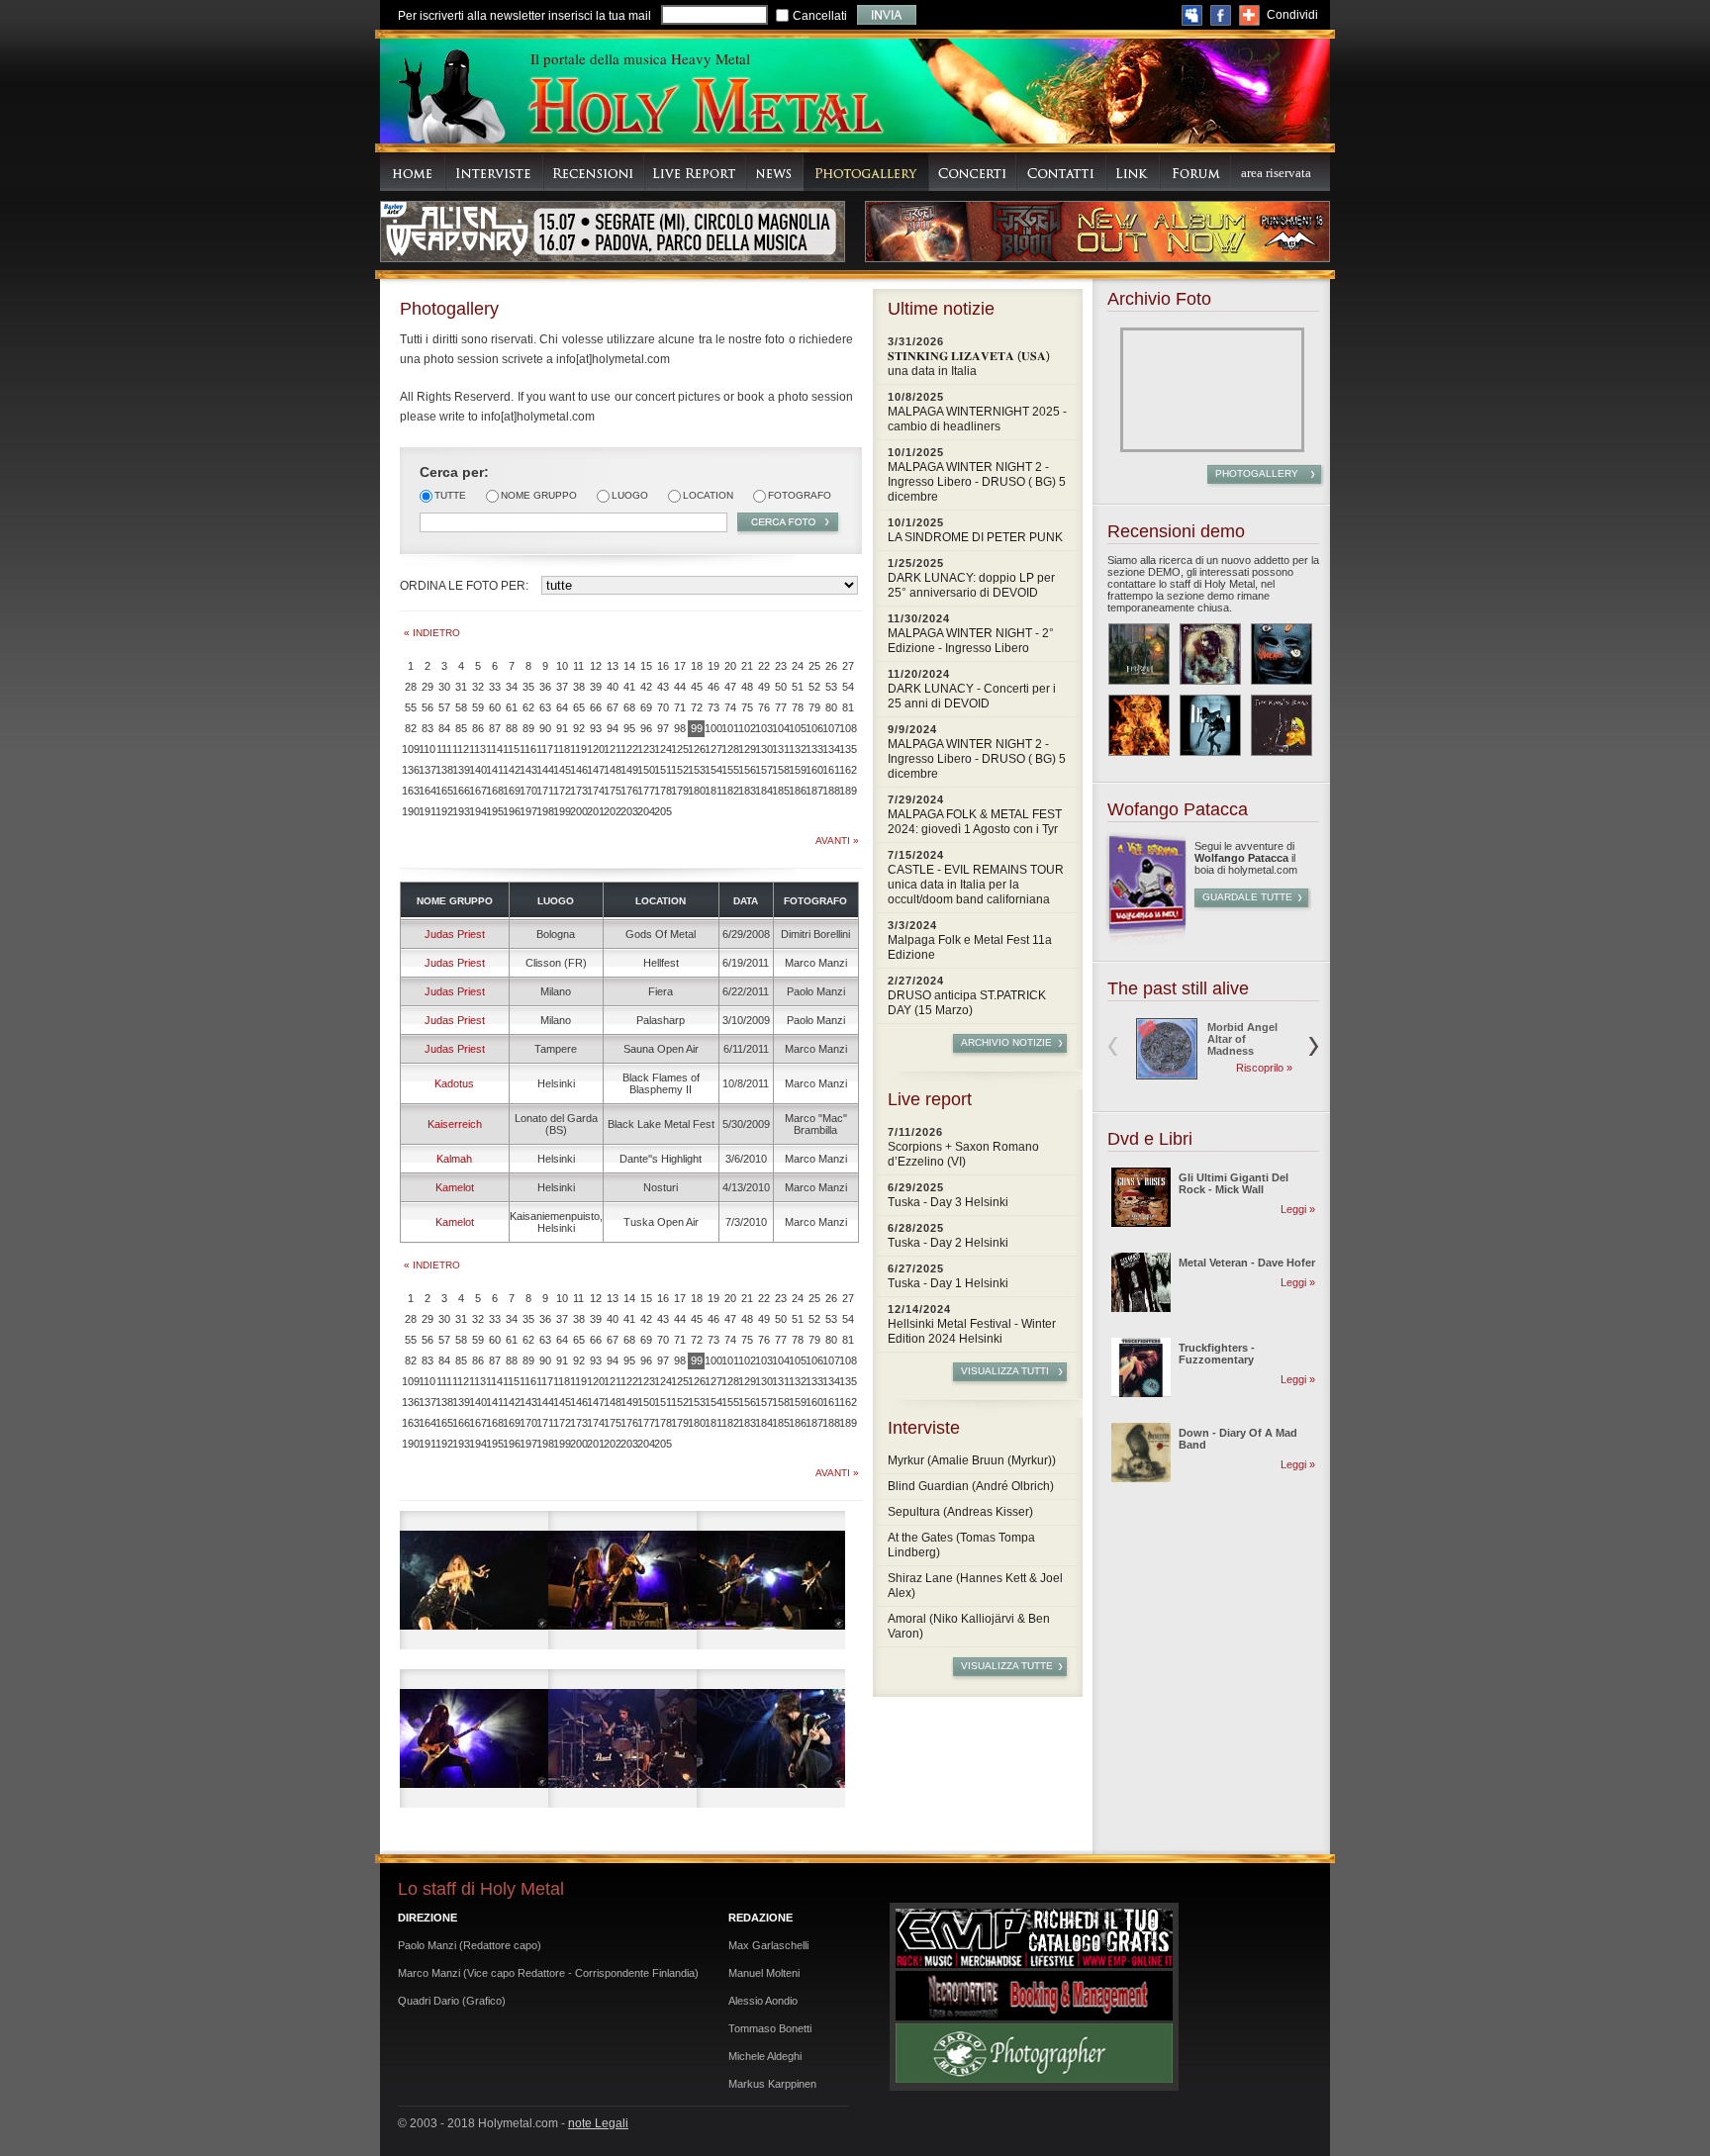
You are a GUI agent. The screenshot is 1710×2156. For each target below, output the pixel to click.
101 (730, 728)
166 (461, 791)
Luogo (630, 495)
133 (814, 749)
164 (427, 791)
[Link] (1133, 172)
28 (411, 687)
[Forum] (1195, 172)
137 (427, 770)
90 (545, 728)
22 (764, 666)
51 (798, 687)
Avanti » (837, 841)
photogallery (1257, 473)
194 (477, 811)
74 (730, 707)
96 (646, 728)
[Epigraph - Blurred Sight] (1139, 654)
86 (478, 728)
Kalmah (454, 1159)
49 (764, 687)
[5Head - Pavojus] (1282, 654)
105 (797, 728)
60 (495, 707)
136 (410, 770)
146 (578, 770)
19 (713, 666)
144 (545, 770)
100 (713, 728)
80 (831, 707)
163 (410, 791)
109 (410, 749)
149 (629, 770)
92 (579, 728)
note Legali (598, 2123)
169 (511, 791)
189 (848, 791)
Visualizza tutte (1007, 1666)
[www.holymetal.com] (705, 108)
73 (713, 707)
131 (780, 749)
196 (511, 811)
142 (511, 770)
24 (798, 666)
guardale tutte (1247, 897)
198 (545, 811)
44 (680, 687)
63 (545, 707)
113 (477, 749)
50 (781, 687)
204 (646, 811)
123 (646, 749)
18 (697, 666)
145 (562, 770)
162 (848, 770)
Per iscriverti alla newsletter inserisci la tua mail (524, 16)
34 (512, 687)
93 (596, 728)
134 (831, 749)
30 (444, 687)
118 (562, 749)
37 (562, 687)
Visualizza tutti (1005, 1371)
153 (696, 770)
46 (713, 687)
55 (411, 707)
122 (629, 749)
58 (461, 707)
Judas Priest (455, 934)
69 (646, 707)
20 (730, 666)
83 (427, 728)
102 (747, 728)
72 (697, 707)
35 (528, 687)
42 (646, 687)
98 (680, 728)
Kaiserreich (455, 1124)
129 (747, 749)
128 (730, 749)
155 (730, 770)
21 (747, 666)
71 (680, 707)
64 (562, 707)
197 (528, 811)
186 (797, 791)
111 (444, 749)
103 (763, 728)
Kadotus (454, 1083)
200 (578, 811)
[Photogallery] (866, 172)
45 (697, 687)
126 (696, 749)
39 (596, 687)
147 (595, 770)
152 (679, 770)
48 (747, 687)
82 (411, 728)
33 (495, 687)
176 (629, 791)
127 (713, 749)
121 (612, 749)
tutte (450, 495)
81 (848, 707)
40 (613, 687)
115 (511, 749)
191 (427, 811)
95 (629, 728)
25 (814, 666)
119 (578, 749)
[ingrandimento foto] (474, 1580)
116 (528, 749)
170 (528, 791)
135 (848, 749)
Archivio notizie (1006, 1042)
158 (780, 770)
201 (595, 811)
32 (478, 687)
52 (814, 687)
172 (562, 791)
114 (494, 749)
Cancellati (820, 16)
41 (629, 687)
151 (663, 770)
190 (410, 811)
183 (747, 791)
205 (663, 811)
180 (696, 791)
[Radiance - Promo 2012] (1210, 654)
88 (512, 728)
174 (595, 791)
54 (848, 687)
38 (579, 687)
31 (461, 687)
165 (444, 791)
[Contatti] (1061, 172)
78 (798, 707)
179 (679, 791)
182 (730, 791)
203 (629, 811)
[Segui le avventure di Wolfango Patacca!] (1146, 941)
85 (461, 728)
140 (477, 770)
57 (444, 707)
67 (613, 707)
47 (730, 687)
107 (831, 728)
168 (494, 791)
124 (663, 749)
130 (763, 749)
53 (831, 687)
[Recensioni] (594, 172)
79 (814, 707)
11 (578, 666)
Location (708, 495)
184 (763, 791)
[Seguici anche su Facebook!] (1221, 15)
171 (545, 791)
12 (596, 666)
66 (596, 707)
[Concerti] (973, 172)
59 (478, 707)
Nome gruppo (539, 495)
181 (713, 791)
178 (663, 791)
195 (494, 811)
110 (427, 749)
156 (747, 770)
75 (747, 707)
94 (613, 728)
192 (444, 811)
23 (781, 666)
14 (629, 666)
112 (461, 749)
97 (663, 728)
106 (814, 728)
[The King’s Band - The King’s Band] (1282, 725)
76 (764, 707)
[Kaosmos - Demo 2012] (1139, 725)
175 (612, 791)
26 (831, 666)
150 (646, 770)
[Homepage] (413, 172)
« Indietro (432, 633)
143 (528, 770)
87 (495, 728)
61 (512, 707)
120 (595, 749)
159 (797, 770)
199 (562, 811)
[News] (775, 172)
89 (528, 728)
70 (663, 707)
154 (713, 770)
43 (663, 687)
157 (763, 770)
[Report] (695, 172)
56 (427, 707)
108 (848, 728)
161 (831, 770)
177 (646, 791)
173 (578, 791)
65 (579, 707)
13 (613, 666)
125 (679, 749)
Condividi (1292, 15)
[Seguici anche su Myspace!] (1192, 15)
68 (629, 707)
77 (781, 707)
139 (461, 770)
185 (780, 791)
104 (780, 728)
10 (562, 666)
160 (814, 770)
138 (444, 770)
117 (545, 749)
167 (477, 791)
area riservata (1276, 173)
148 (612, 770)
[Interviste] (494, 172)
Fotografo (800, 495)
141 (494, 770)
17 (680, 666)
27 (848, 666)
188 (831, 791)
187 (814, 791)
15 (646, 666)
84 (444, 728)
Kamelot (455, 1187)
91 (562, 728)
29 (427, 687)
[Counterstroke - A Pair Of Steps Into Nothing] (1210, 725)
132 (797, 749)
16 (663, 666)
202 (612, 811)
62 (528, 707)
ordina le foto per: (464, 586)
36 (545, 687)
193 (461, 811)
